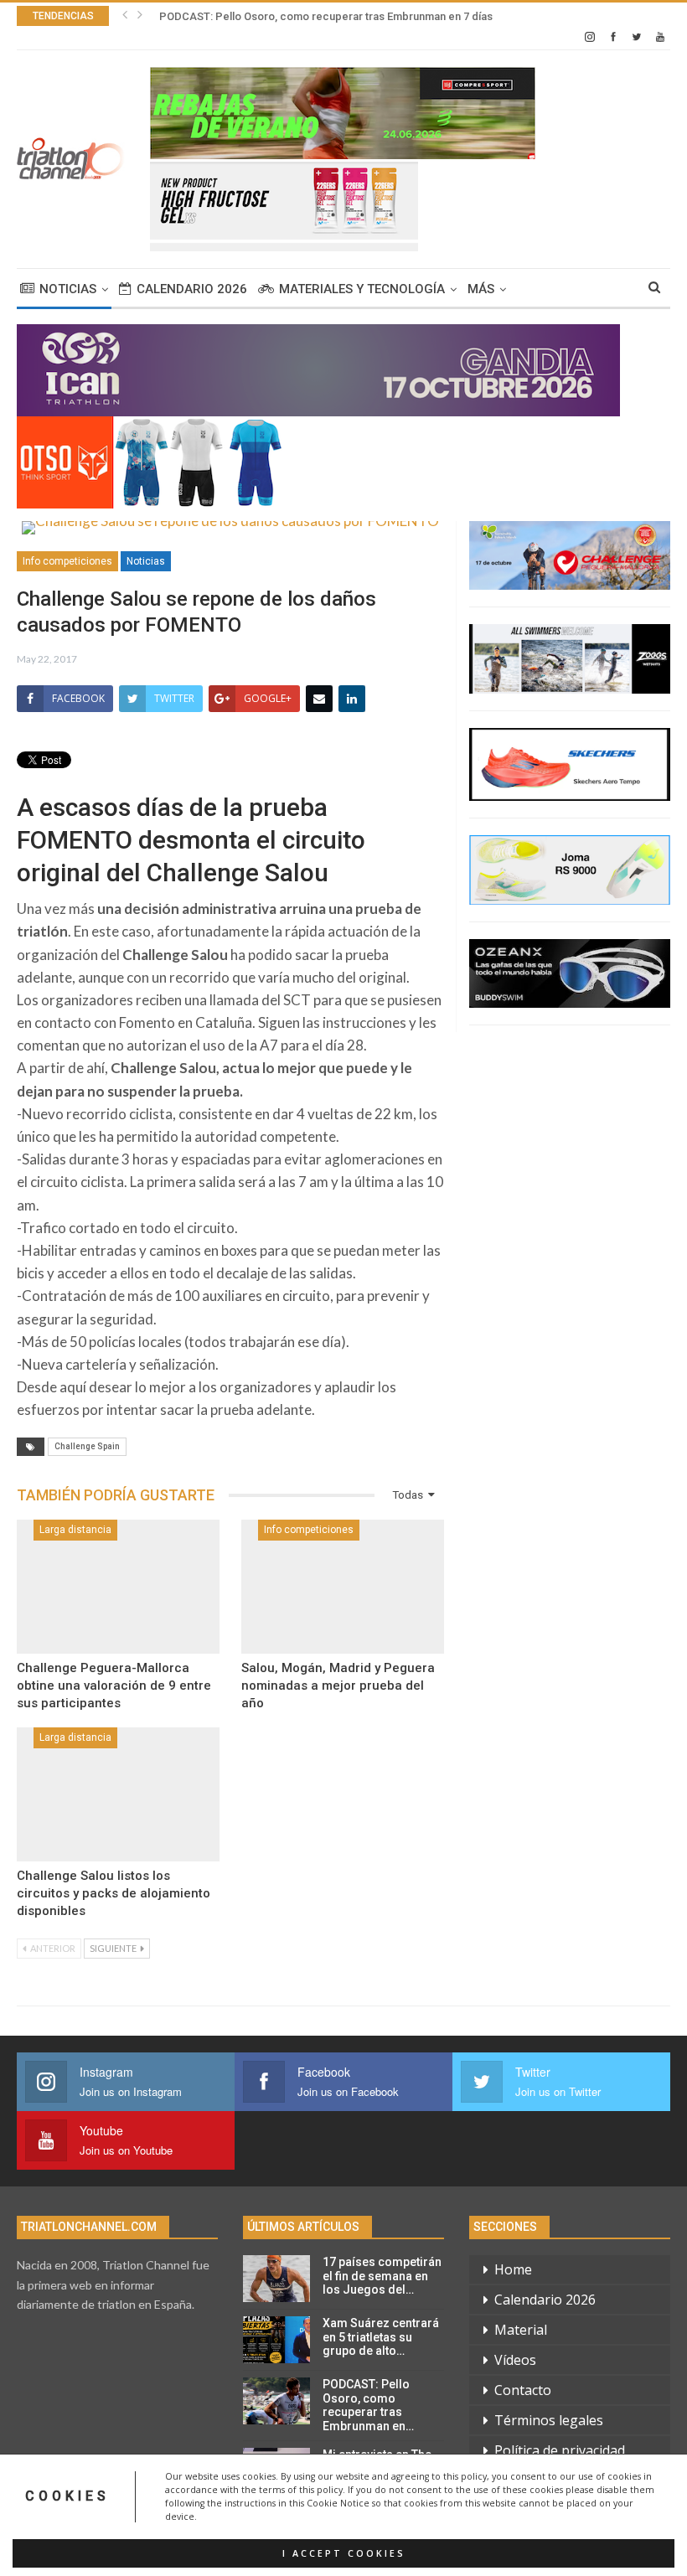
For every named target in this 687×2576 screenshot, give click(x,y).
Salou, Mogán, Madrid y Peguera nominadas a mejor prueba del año (338, 1685)
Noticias (68, 289)
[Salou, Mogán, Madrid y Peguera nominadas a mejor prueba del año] (343, 1587)
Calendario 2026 (192, 289)
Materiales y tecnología (362, 289)
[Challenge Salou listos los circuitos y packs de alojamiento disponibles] (118, 1794)
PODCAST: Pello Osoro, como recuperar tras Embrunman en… (368, 2405)
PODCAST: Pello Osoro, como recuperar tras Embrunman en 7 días (326, 16)
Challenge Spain (87, 1446)
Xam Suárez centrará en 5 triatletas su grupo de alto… (381, 2337)
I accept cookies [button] (344, 2553)
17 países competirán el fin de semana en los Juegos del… (382, 2276)
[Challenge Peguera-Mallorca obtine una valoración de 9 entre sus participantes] (118, 1587)
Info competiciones (67, 561)
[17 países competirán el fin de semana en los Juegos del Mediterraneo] (276, 2279)
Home (513, 2269)
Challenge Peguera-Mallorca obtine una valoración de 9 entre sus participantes (114, 1685)
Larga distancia (75, 1530)
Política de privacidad (560, 2450)
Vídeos (515, 2360)
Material (521, 2330)
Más (481, 289)
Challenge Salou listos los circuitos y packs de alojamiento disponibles (114, 1893)
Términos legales (549, 2420)
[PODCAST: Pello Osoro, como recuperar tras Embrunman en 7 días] (276, 2401)
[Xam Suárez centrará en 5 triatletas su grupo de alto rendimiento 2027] (276, 2340)
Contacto (523, 2390)
